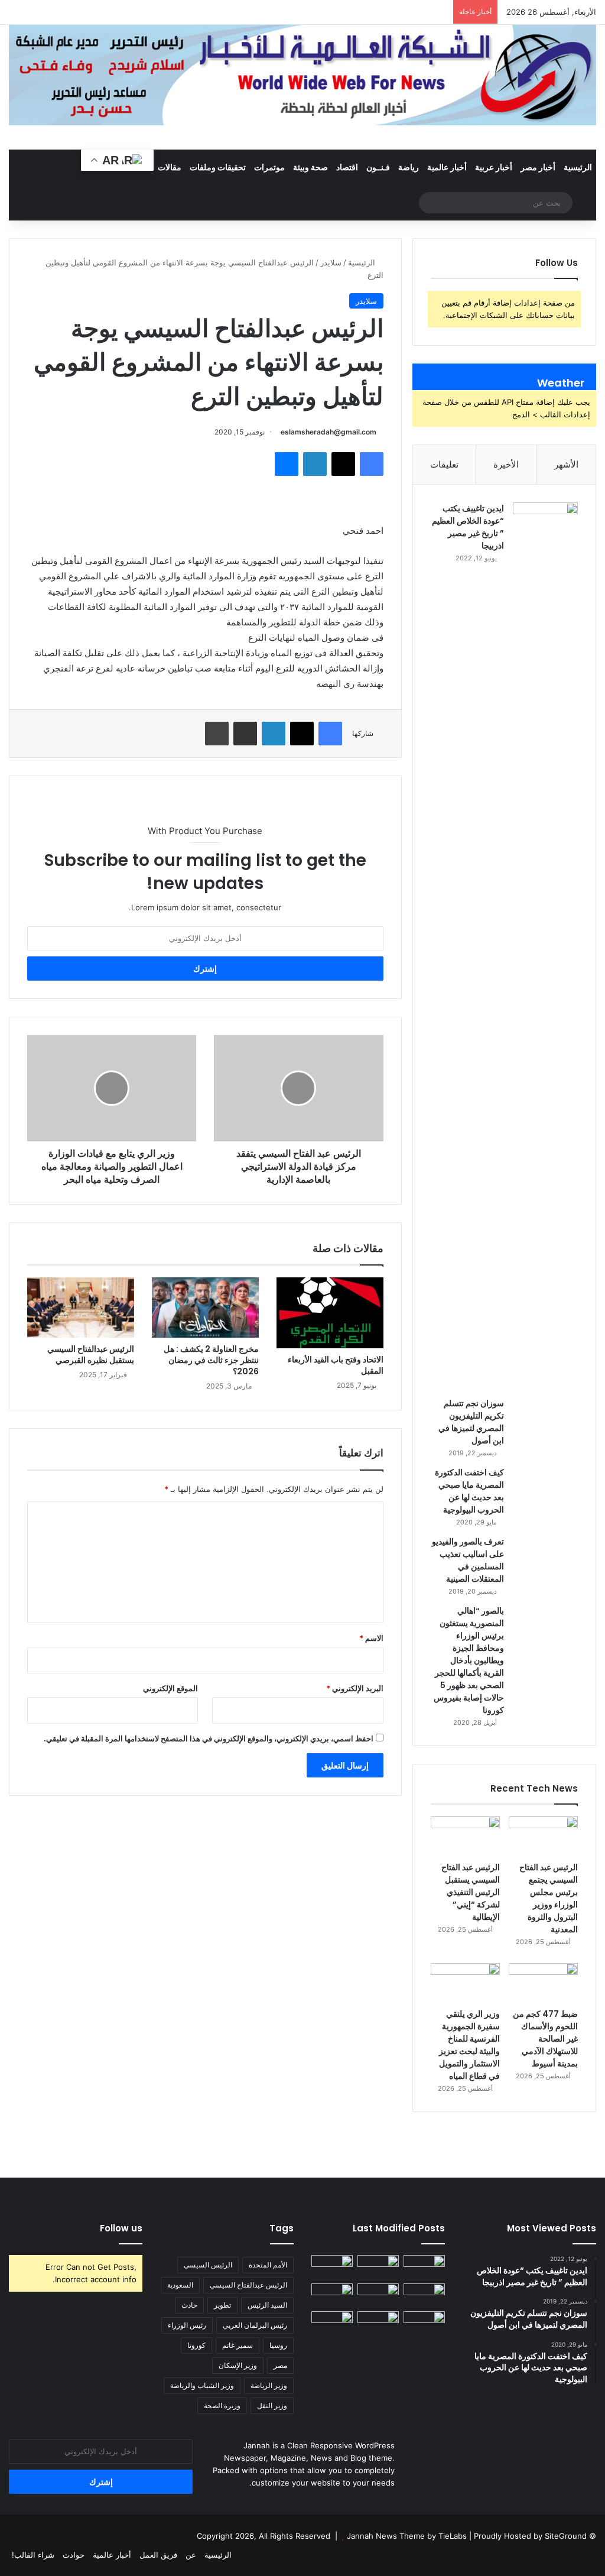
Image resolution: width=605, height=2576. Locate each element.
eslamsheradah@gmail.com (328, 432)
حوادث (74, 2555)
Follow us (121, 2228)
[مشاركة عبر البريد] (245, 734)
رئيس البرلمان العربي (255, 2325)
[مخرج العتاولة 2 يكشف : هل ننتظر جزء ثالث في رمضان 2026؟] (205, 1308)
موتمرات (269, 167)
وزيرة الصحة (222, 2405)
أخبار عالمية (447, 167)
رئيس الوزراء (187, 2325)
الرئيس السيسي (208, 2265)
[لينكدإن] (315, 464)
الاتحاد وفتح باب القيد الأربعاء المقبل (336, 1365)
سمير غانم (238, 2345)
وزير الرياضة (269, 2385)
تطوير (222, 2305)
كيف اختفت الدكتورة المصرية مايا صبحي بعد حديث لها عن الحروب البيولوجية (469, 1491)
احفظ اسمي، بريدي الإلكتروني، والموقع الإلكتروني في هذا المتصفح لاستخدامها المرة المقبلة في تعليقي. (209, 1738)
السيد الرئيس (267, 2305)
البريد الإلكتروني (355, 1688)
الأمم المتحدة (268, 2265)
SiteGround (566, 2536)
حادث (189, 2305)
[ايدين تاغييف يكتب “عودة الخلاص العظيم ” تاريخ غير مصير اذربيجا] (545, 946)
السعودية (180, 2285)
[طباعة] (217, 734)
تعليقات (444, 464)
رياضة (409, 167)
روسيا (278, 2345)
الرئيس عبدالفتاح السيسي (248, 2285)
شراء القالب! (33, 2555)
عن (191, 2555)
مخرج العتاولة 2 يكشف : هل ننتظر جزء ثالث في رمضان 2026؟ (211, 1360)
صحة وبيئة (310, 167)
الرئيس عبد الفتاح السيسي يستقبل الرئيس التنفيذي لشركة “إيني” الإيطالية (471, 1892)
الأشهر (566, 464)
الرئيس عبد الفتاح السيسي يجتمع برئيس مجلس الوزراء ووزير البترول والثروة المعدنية (549, 1898)
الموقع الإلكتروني (170, 1688)
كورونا (196, 2345)
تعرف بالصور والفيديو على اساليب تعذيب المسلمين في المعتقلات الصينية (468, 1560)
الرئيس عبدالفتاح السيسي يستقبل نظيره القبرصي (91, 1354)
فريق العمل (158, 2555)
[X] (343, 464)
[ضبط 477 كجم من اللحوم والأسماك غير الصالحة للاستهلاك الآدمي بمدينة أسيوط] (543, 1983)
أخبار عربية (494, 167)
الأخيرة (506, 464)
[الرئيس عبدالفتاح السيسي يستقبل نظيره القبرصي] (81, 1308)
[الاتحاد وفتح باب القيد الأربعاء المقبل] (330, 1313)
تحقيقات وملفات (218, 167)
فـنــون (378, 167)
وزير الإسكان (238, 2365)
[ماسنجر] (287, 464)
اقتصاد (347, 167)
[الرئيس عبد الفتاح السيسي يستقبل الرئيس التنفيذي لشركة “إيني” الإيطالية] (465, 1836)
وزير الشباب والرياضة (202, 2385)
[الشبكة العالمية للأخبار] (302, 75)
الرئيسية (578, 167)
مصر (280, 2365)
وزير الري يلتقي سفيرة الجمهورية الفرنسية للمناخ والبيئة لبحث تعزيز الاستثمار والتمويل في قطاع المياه (469, 2045)
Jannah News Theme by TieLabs (407, 2536)
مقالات (170, 167)
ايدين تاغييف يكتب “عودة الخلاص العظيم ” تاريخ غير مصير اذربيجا (468, 527)
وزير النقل (272, 2405)
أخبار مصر (538, 167)
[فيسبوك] (372, 464)
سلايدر (331, 262)
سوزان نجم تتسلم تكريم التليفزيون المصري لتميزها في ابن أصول (471, 1422)
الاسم (371, 1638)
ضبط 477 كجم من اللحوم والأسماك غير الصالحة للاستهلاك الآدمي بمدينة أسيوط (545, 2039)
